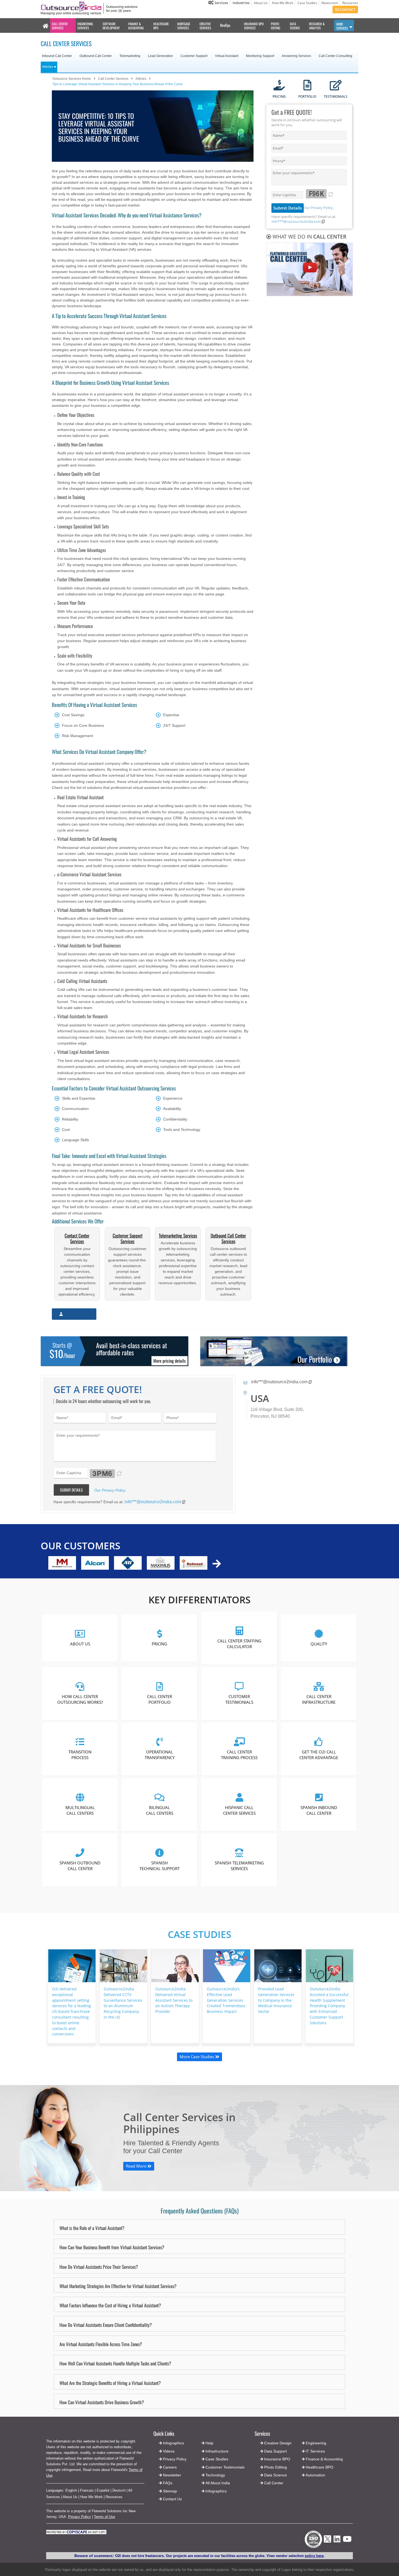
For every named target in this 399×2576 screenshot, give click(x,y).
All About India (218, 2483)
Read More (137, 2166)
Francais (87, 2490)
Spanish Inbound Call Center (319, 1810)
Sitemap (170, 2491)
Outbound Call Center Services (228, 1238)
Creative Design (278, 2443)
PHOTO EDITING (275, 26)
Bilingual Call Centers (160, 1810)
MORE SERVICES (342, 26)
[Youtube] (347, 2541)
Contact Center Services (77, 1238)
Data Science (275, 2475)
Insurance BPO (277, 2459)
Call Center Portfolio (160, 1699)
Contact (347, 9)
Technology (215, 2475)
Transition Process (80, 1755)
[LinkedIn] (337, 2541)
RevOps (225, 25)
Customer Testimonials (239, 1699)
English (71, 2490)
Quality (319, 1644)
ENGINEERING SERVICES (85, 26)
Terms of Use (104, 2517)
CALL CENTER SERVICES (60, 26)
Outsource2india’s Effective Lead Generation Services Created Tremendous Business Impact (226, 2000)
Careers (170, 2467)
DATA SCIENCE (295, 26)
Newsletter (172, 2475)
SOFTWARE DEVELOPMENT (111, 26)
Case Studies (307, 3)
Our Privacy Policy (318, 208)
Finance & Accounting (324, 2459)
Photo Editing (275, 2467)
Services (221, 3)
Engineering (316, 2443)
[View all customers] (217, 1564)
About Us (261, 3)
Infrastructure (217, 2451)
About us (80, 1644)
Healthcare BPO (319, 2467)
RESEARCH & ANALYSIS (317, 26)
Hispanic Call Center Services (239, 1810)
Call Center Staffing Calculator (239, 1644)
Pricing (160, 1644)
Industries (241, 3)
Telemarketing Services (178, 1235)
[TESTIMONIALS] (336, 86)
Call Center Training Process (239, 1755)
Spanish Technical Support (160, 1866)
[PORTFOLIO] (307, 86)
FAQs (168, 2483)
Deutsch (119, 2490)
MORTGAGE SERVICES (184, 26)
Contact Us (172, 2499)
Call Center (274, 2483)
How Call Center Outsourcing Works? (80, 1699)
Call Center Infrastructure (319, 1699)
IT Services (315, 2451)
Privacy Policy (80, 2517)
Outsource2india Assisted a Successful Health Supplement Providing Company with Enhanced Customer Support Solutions (329, 2006)
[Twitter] (327, 2544)
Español (103, 2490)
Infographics (216, 2491)
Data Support (275, 2451)
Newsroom (330, 3)
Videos (169, 2451)
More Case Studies (197, 2057)
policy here (314, 2556)
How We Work (283, 3)
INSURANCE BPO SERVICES (254, 26)
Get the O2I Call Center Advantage (319, 1755)
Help (209, 2443)
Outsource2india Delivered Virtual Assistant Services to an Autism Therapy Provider (174, 2000)
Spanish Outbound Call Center (80, 1866)
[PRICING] (279, 86)
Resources (350, 3)
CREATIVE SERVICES (205, 26)
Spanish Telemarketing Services (239, 1866)
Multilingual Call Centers (80, 1810)
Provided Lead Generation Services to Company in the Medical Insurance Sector (276, 2000)
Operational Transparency (160, 1755)
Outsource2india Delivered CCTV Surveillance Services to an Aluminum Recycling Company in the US (123, 2003)
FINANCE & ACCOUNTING (136, 26)
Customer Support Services (128, 1238)
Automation (315, 2475)
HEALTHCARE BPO (161, 26)
